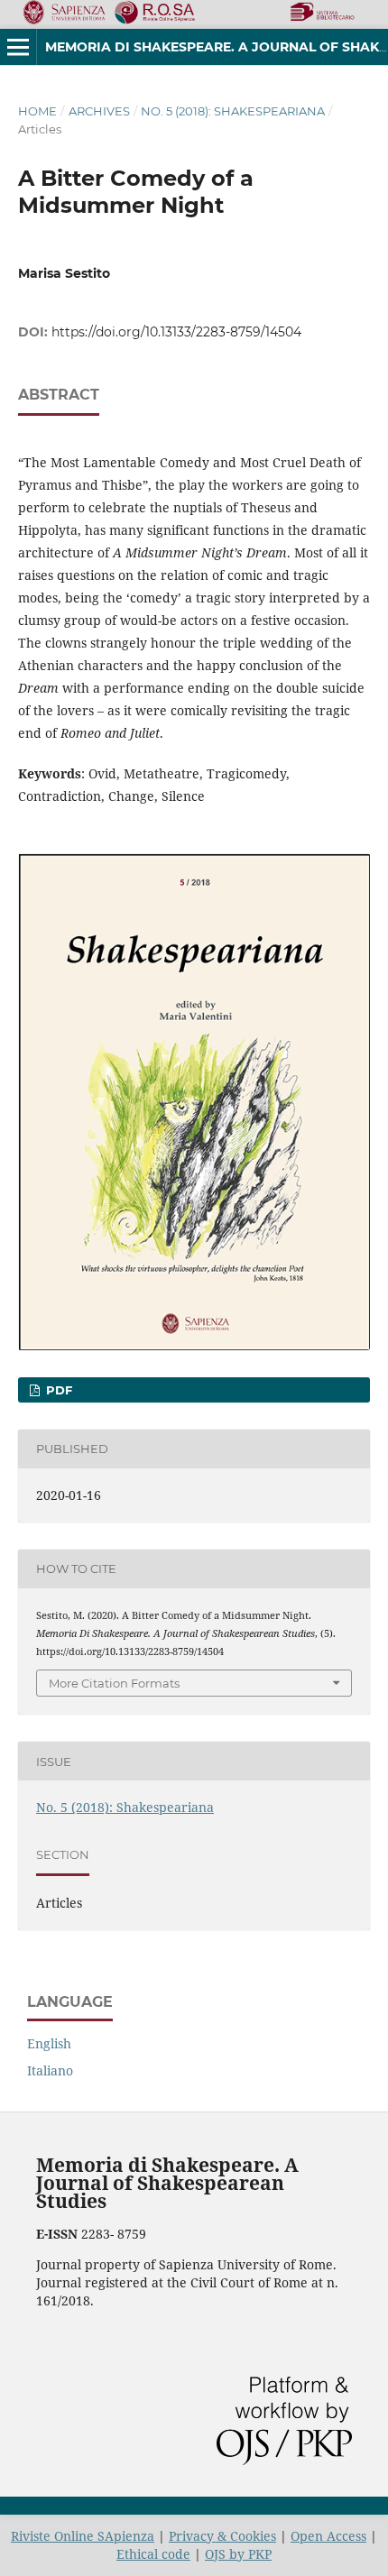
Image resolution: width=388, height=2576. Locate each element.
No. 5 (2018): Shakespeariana (233, 111)
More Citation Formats (114, 1683)
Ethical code (153, 2554)
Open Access (328, 2536)
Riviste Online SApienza (83, 2536)
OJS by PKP (238, 2554)
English (49, 2043)
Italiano (50, 2070)
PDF (57, 1390)
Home (37, 111)
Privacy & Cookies (222, 2536)
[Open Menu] (18, 47)
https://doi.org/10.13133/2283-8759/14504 (176, 332)
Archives (99, 111)
